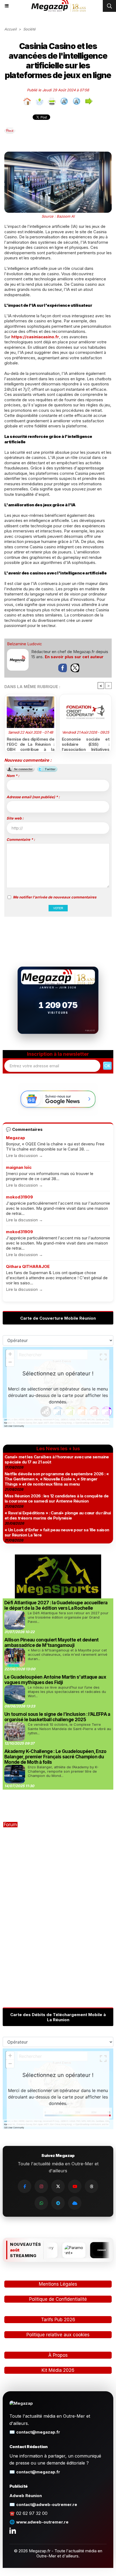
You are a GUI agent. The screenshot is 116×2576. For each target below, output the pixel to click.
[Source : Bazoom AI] (58, 154)
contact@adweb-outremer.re (47, 2504)
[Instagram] (41, 2186)
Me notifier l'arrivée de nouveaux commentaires (55, 897)
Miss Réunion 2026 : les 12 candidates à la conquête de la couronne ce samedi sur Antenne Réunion (57, 1498)
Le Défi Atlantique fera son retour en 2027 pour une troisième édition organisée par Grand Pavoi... (68, 1617)
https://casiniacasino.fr (35, 337)
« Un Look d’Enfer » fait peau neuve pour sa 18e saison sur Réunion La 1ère (57, 1532)
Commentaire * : (21, 839)
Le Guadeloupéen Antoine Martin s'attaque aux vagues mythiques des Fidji (55, 1680)
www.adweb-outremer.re (42, 2522)
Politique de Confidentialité (58, 2299)
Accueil (10, 29)
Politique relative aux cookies (58, 2335)
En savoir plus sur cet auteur (74, 657)
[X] (58, 2186)
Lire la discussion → (24, 1155)
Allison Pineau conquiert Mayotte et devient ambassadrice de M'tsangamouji (52, 1643)
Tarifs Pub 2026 (58, 2320)
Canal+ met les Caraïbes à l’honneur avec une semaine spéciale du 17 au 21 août (57, 1459)
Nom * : (13, 776)
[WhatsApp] (41, 2203)
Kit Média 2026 (58, 2370)
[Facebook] (25, 2186)
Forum (10, 1825)
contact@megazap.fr (38, 2432)
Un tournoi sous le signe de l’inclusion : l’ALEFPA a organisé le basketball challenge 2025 (57, 1717)
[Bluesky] (75, 2203)
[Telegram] (58, 2203)
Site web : (15, 818)
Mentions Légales (58, 2284)
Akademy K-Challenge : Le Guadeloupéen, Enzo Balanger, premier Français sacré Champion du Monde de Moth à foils (55, 1757)
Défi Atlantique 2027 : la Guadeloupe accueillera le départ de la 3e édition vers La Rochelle (56, 1605)
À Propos (58, 2355)
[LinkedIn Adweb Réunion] (13, 2530)
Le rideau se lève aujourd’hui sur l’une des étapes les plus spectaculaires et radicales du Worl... (67, 1692)
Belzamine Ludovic (25, 644)
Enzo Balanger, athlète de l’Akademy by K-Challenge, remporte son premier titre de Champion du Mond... (63, 1771)
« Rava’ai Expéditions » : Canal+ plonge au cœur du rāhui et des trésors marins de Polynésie (58, 1515)
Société (29, 29)
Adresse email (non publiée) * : (33, 797)
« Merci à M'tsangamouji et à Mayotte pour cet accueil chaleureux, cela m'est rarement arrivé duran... (68, 1654)
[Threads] (91, 2186)
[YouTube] (75, 2186)
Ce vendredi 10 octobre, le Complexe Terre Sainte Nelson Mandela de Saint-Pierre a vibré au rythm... (69, 1729)
